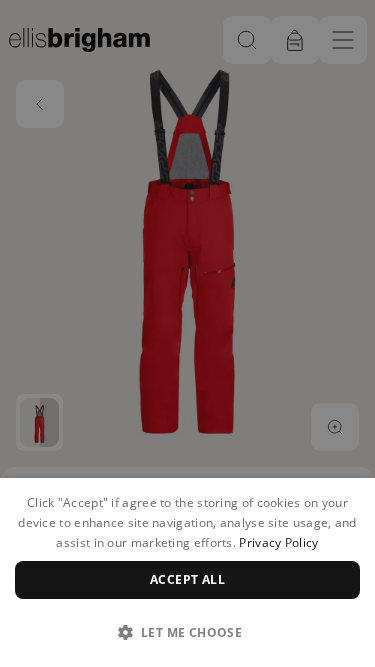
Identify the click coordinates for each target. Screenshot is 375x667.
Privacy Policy (278, 542)
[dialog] (187, 572)
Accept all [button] (187, 579)
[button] (187, 632)
